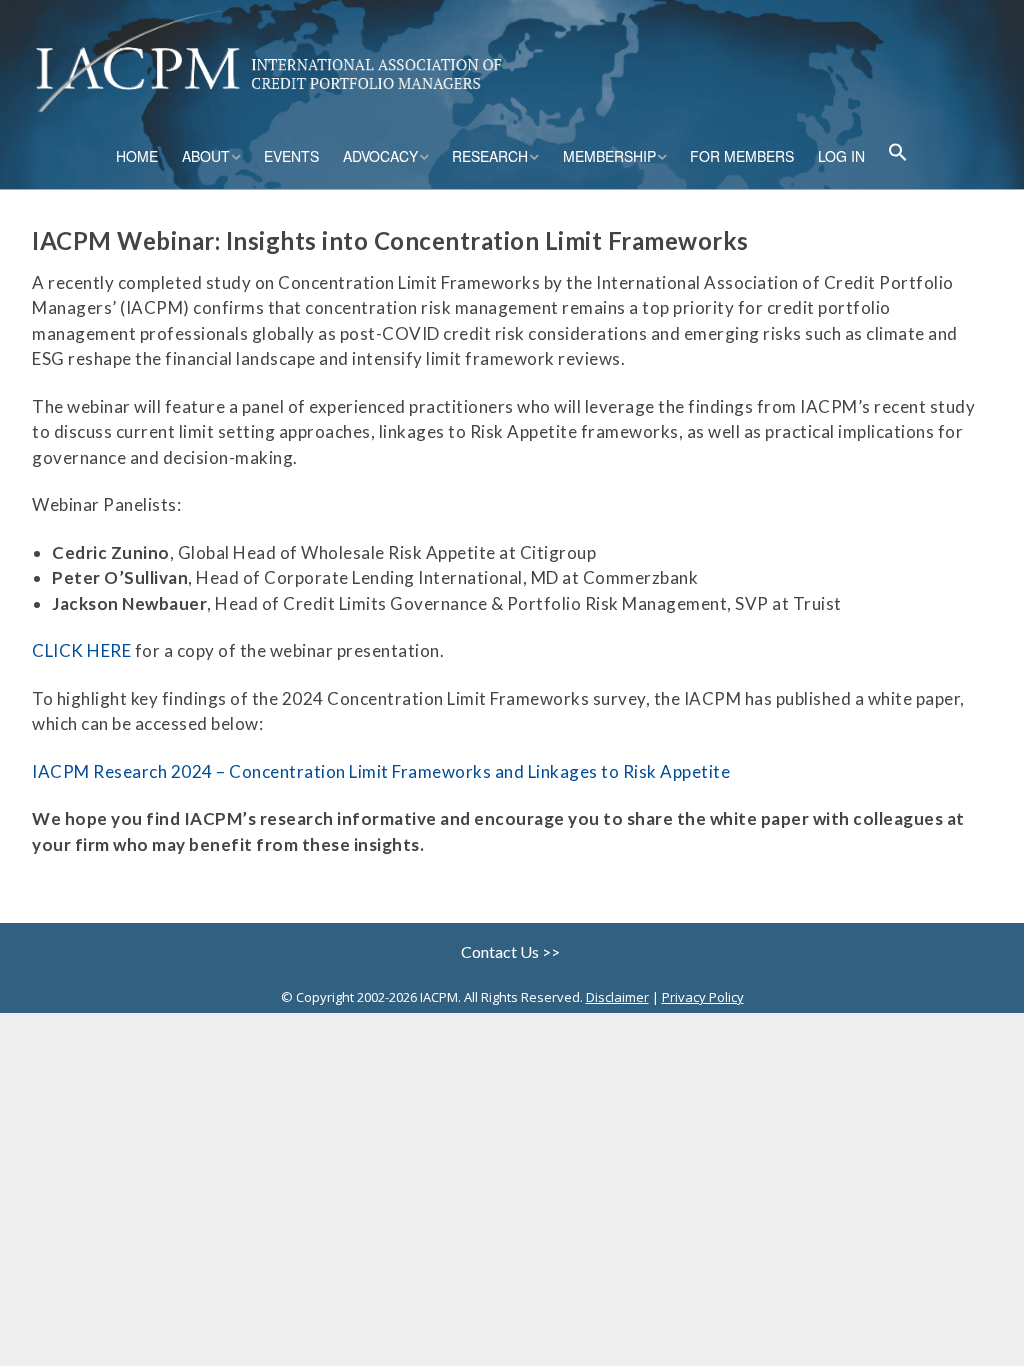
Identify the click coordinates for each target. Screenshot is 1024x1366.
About (206, 156)
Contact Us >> (512, 951)
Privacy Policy (703, 997)
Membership (609, 156)
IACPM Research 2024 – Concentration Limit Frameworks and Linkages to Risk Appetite (381, 771)
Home (137, 156)
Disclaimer (617, 997)
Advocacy (380, 156)
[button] (898, 154)
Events (291, 156)
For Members (742, 156)
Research (490, 156)
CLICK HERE (81, 650)
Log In (841, 156)
